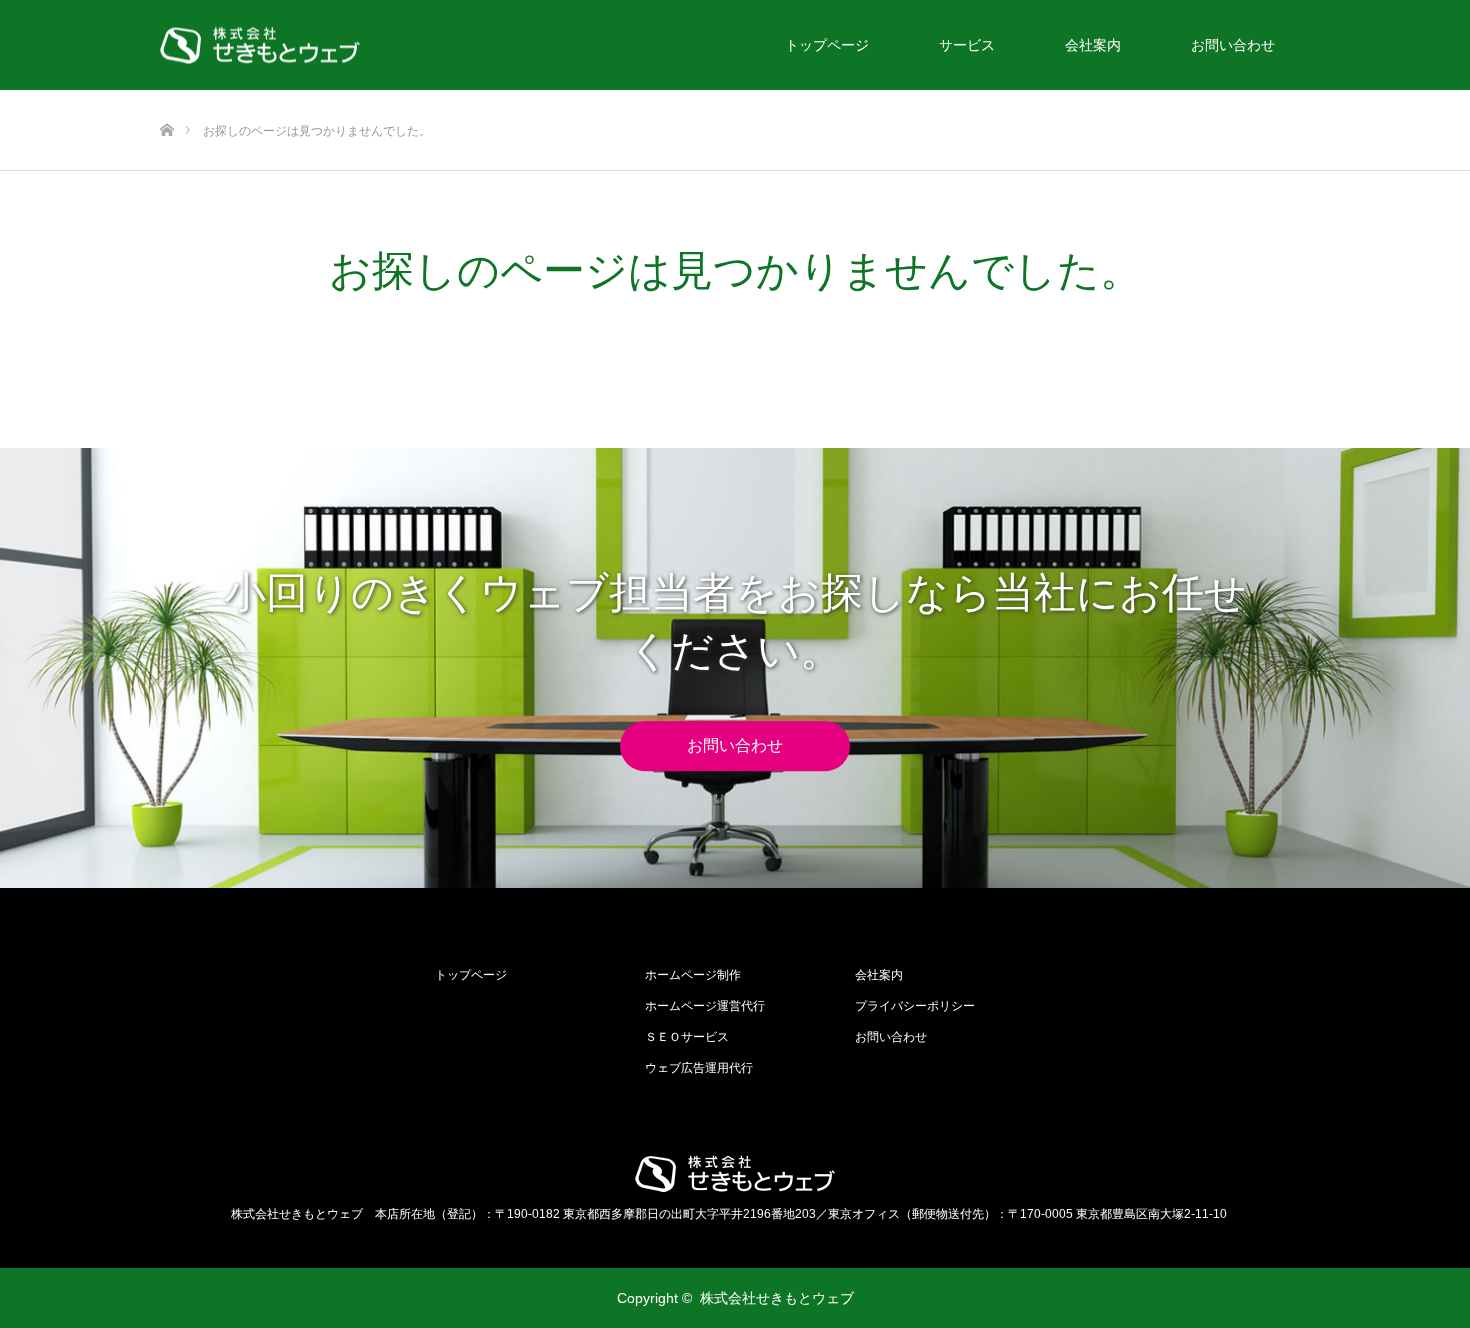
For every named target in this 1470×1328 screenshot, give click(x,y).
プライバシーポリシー (915, 1006)
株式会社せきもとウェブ (777, 1298)
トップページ (827, 45)
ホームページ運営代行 (705, 1006)
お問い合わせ (1233, 45)
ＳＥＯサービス (687, 1037)
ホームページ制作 (693, 975)
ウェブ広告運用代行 (699, 1068)
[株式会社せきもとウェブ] (260, 45)
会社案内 (1093, 45)
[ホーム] (166, 97)
